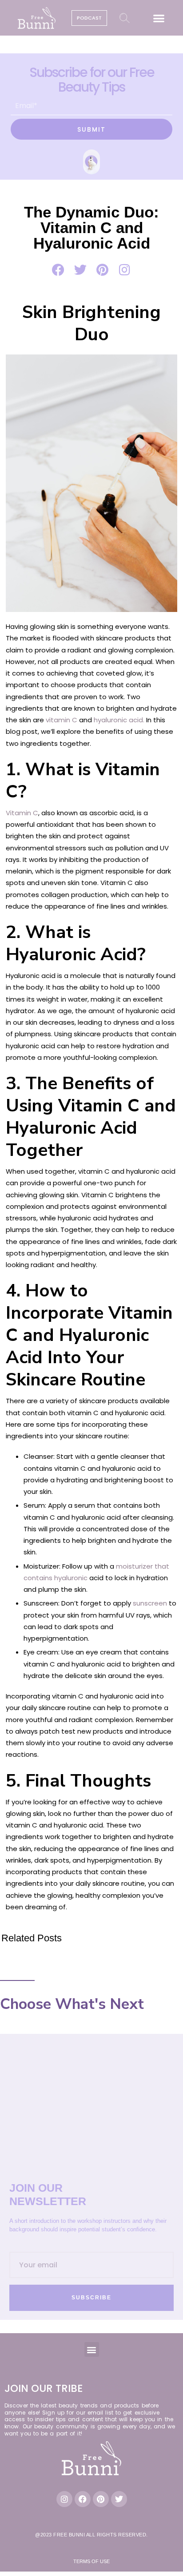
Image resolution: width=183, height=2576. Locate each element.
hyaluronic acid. (119, 720)
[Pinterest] (101, 2499)
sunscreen (150, 1603)
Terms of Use (91, 2561)
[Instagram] (64, 2499)
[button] (159, 18)
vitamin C (62, 720)
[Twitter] (119, 2499)
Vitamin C (22, 813)
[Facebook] (83, 2499)
